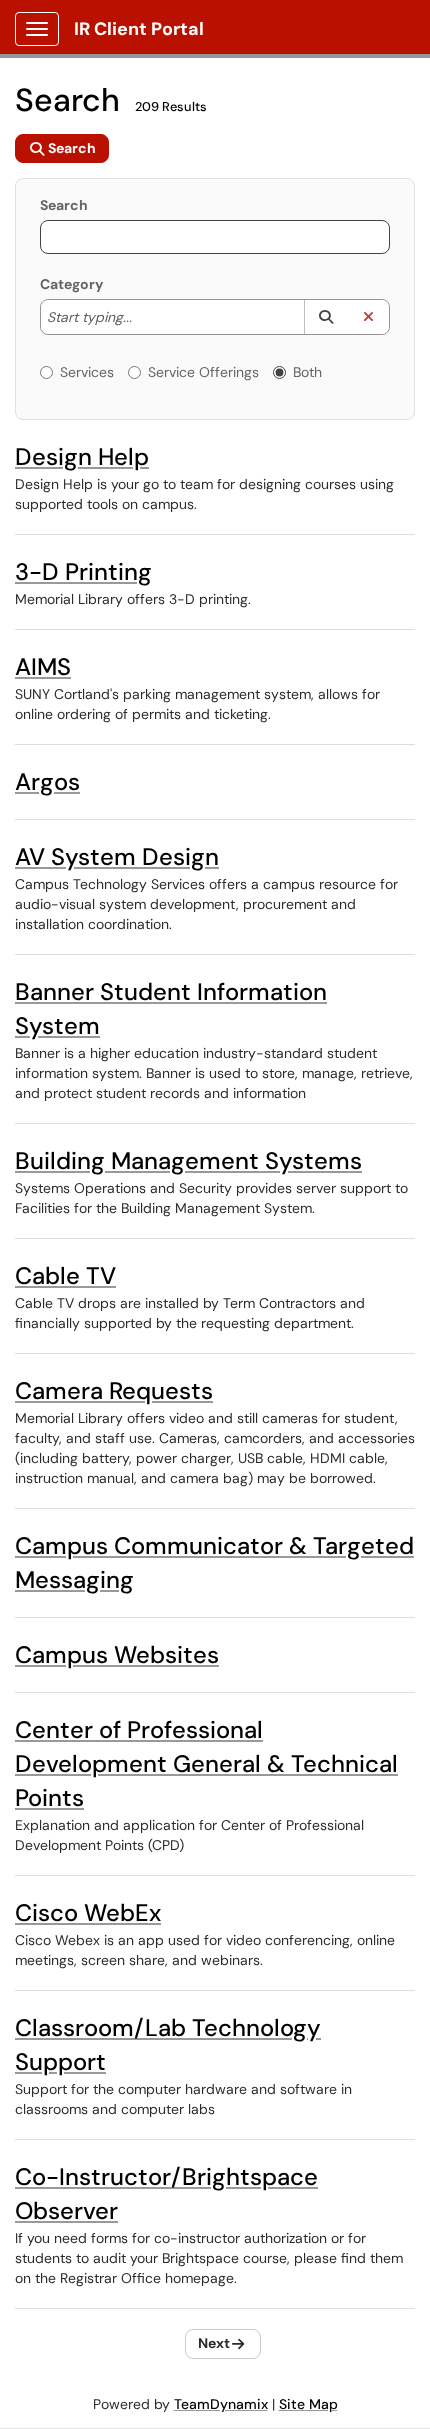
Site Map (308, 2404)
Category (71, 284)
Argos (47, 781)
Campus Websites (117, 1654)
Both (307, 372)
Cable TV (65, 1275)
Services (87, 372)
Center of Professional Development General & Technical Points (206, 1763)
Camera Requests (114, 1390)
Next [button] (214, 2343)
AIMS (43, 666)
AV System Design (117, 856)
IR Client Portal (139, 29)
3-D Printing (83, 571)
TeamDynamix (221, 2404)
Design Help (82, 456)
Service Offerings (203, 372)
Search (64, 205)
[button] (325, 317)
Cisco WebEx (88, 1912)
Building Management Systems (188, 1160)
